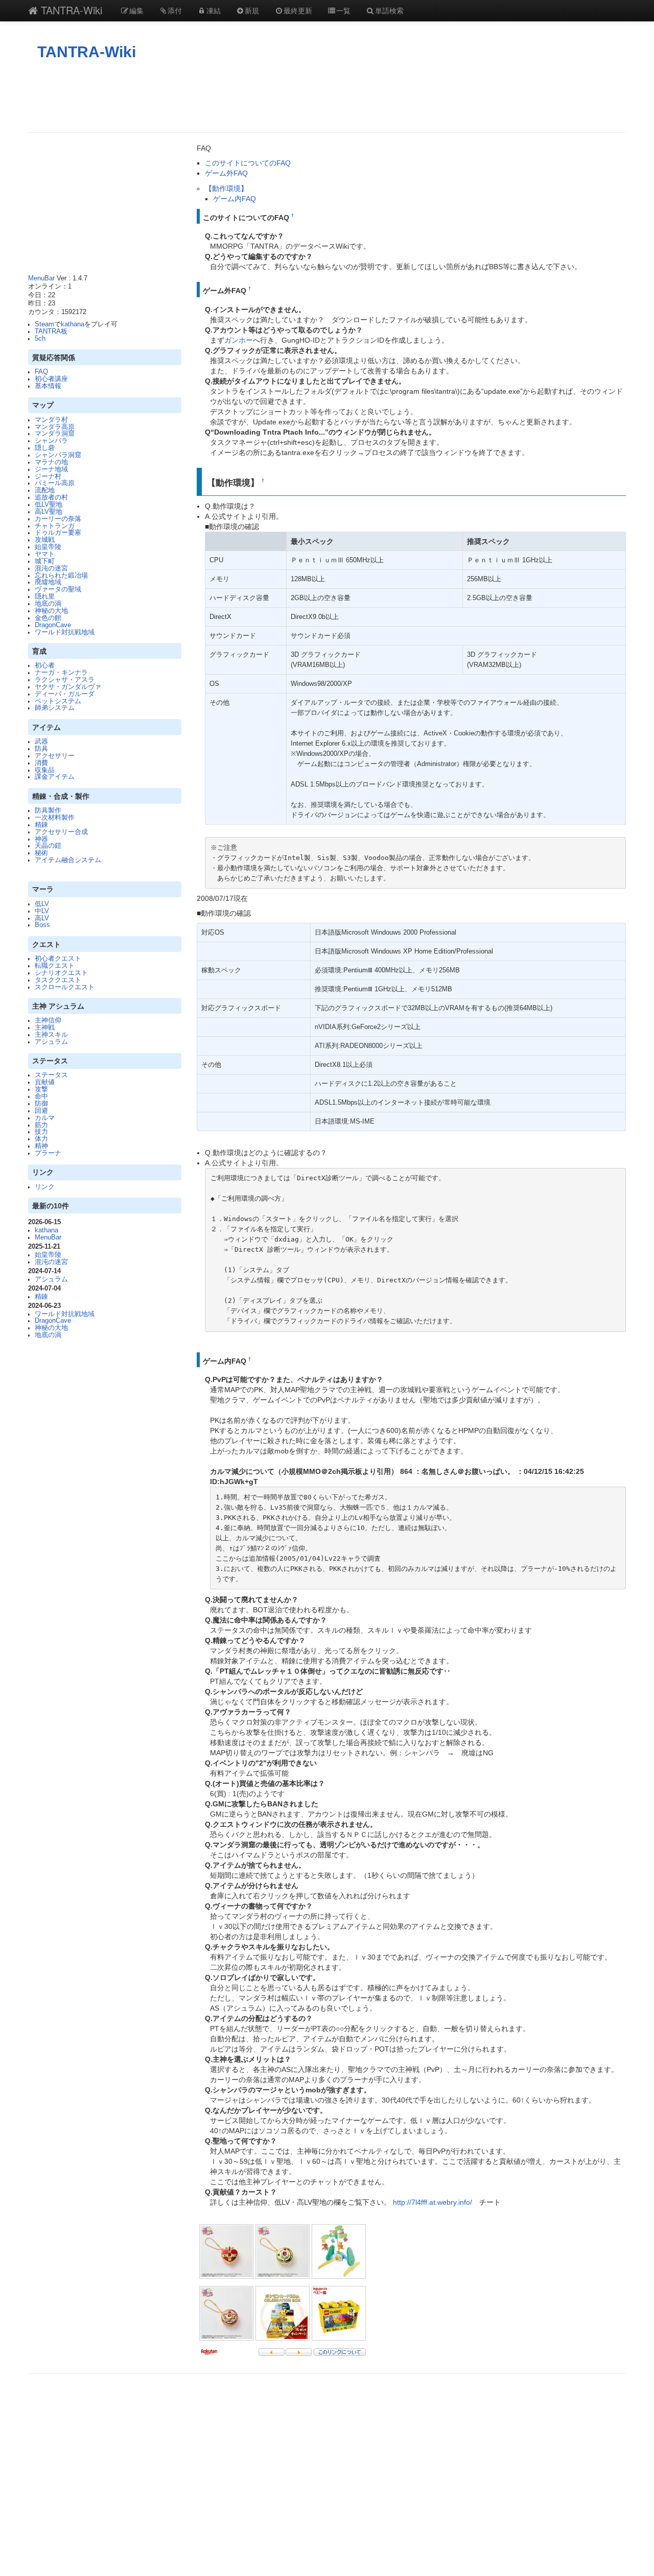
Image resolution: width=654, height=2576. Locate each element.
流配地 (45, 490)
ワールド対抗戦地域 (65, 632)
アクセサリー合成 (61, 832)
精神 (41, 1146)
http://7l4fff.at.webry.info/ (433, 2202)
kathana (73, 324)
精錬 (41, 825)
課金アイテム (55, 777)
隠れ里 (45, 597)
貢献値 (45, 1082)
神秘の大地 (51, 611)
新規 (252, 10)
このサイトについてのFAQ (248, 163)
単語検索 (389, 10)
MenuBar (41, 278)
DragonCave (53, 625)
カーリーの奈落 (58, 519)
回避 (41, 1111)
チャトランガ (55, 526)
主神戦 (45, 1028)
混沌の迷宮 (51, 568)
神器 (41, 839)
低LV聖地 (49, 505)
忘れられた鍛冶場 (61, 576)
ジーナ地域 (51, 469)
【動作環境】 (226, 188)
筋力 (41, 1125)
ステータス (51, 1075)
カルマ (45, 1118)
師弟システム (55, 708)
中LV (42, 911)
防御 (41, 1104)
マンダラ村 (51, 420)
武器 (41, 742)
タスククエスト (58, 980)
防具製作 (48, 810)
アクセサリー (55, 756)
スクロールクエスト (65, 987)
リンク (45, 1187)
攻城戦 (45, 540)
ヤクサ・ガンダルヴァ (68, 687)
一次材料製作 (55, 818)
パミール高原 (55, 483)
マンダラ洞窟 (55, 434)
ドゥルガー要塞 (58, 533)
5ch (40, 339)
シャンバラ (51, 441)
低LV (42, 904)
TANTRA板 (51, 331)
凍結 (214, 10)
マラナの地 (51, 462)
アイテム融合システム (68, 860)
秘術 (41, 853)
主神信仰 (48, 1020)
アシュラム (51, 1042)
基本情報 (48, 386)
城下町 (45, 561)
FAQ (41, 372)
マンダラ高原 (55, 427)
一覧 (343, 10)
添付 (175, 10)
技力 (41, 1132)
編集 (136, 10)
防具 (41, 749)
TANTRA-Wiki (70, 10)
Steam (44, 324)
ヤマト (45, 554)
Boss (42, 925)
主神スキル (51, 1035)
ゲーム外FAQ (226, 173)
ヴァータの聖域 (58, 589)
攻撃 (41, 1089)
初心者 (45, 665)
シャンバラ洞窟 (58, 455)
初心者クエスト (58, 959)
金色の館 (48, 618)
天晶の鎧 (48, 846)
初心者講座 (51, 379)
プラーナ (48, 1153)
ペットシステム (58, 701)
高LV (42, 918)
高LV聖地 (49, 512)
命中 (41, 1096)
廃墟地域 (48, 582)
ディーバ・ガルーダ (65, 694)
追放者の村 (51, 497)
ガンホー (239, 340)
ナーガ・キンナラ (61, 673)
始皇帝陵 (48, 547)
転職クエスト (55, 966)
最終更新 (298, 10)
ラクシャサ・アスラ (65, 680)
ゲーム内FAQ (235, 199)
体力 (41, 1139)
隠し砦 (45, 448)
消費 (41, 763)
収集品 (45, 770)
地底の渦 (48, 604)
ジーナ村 (48, 476)
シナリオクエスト (61, 973)
